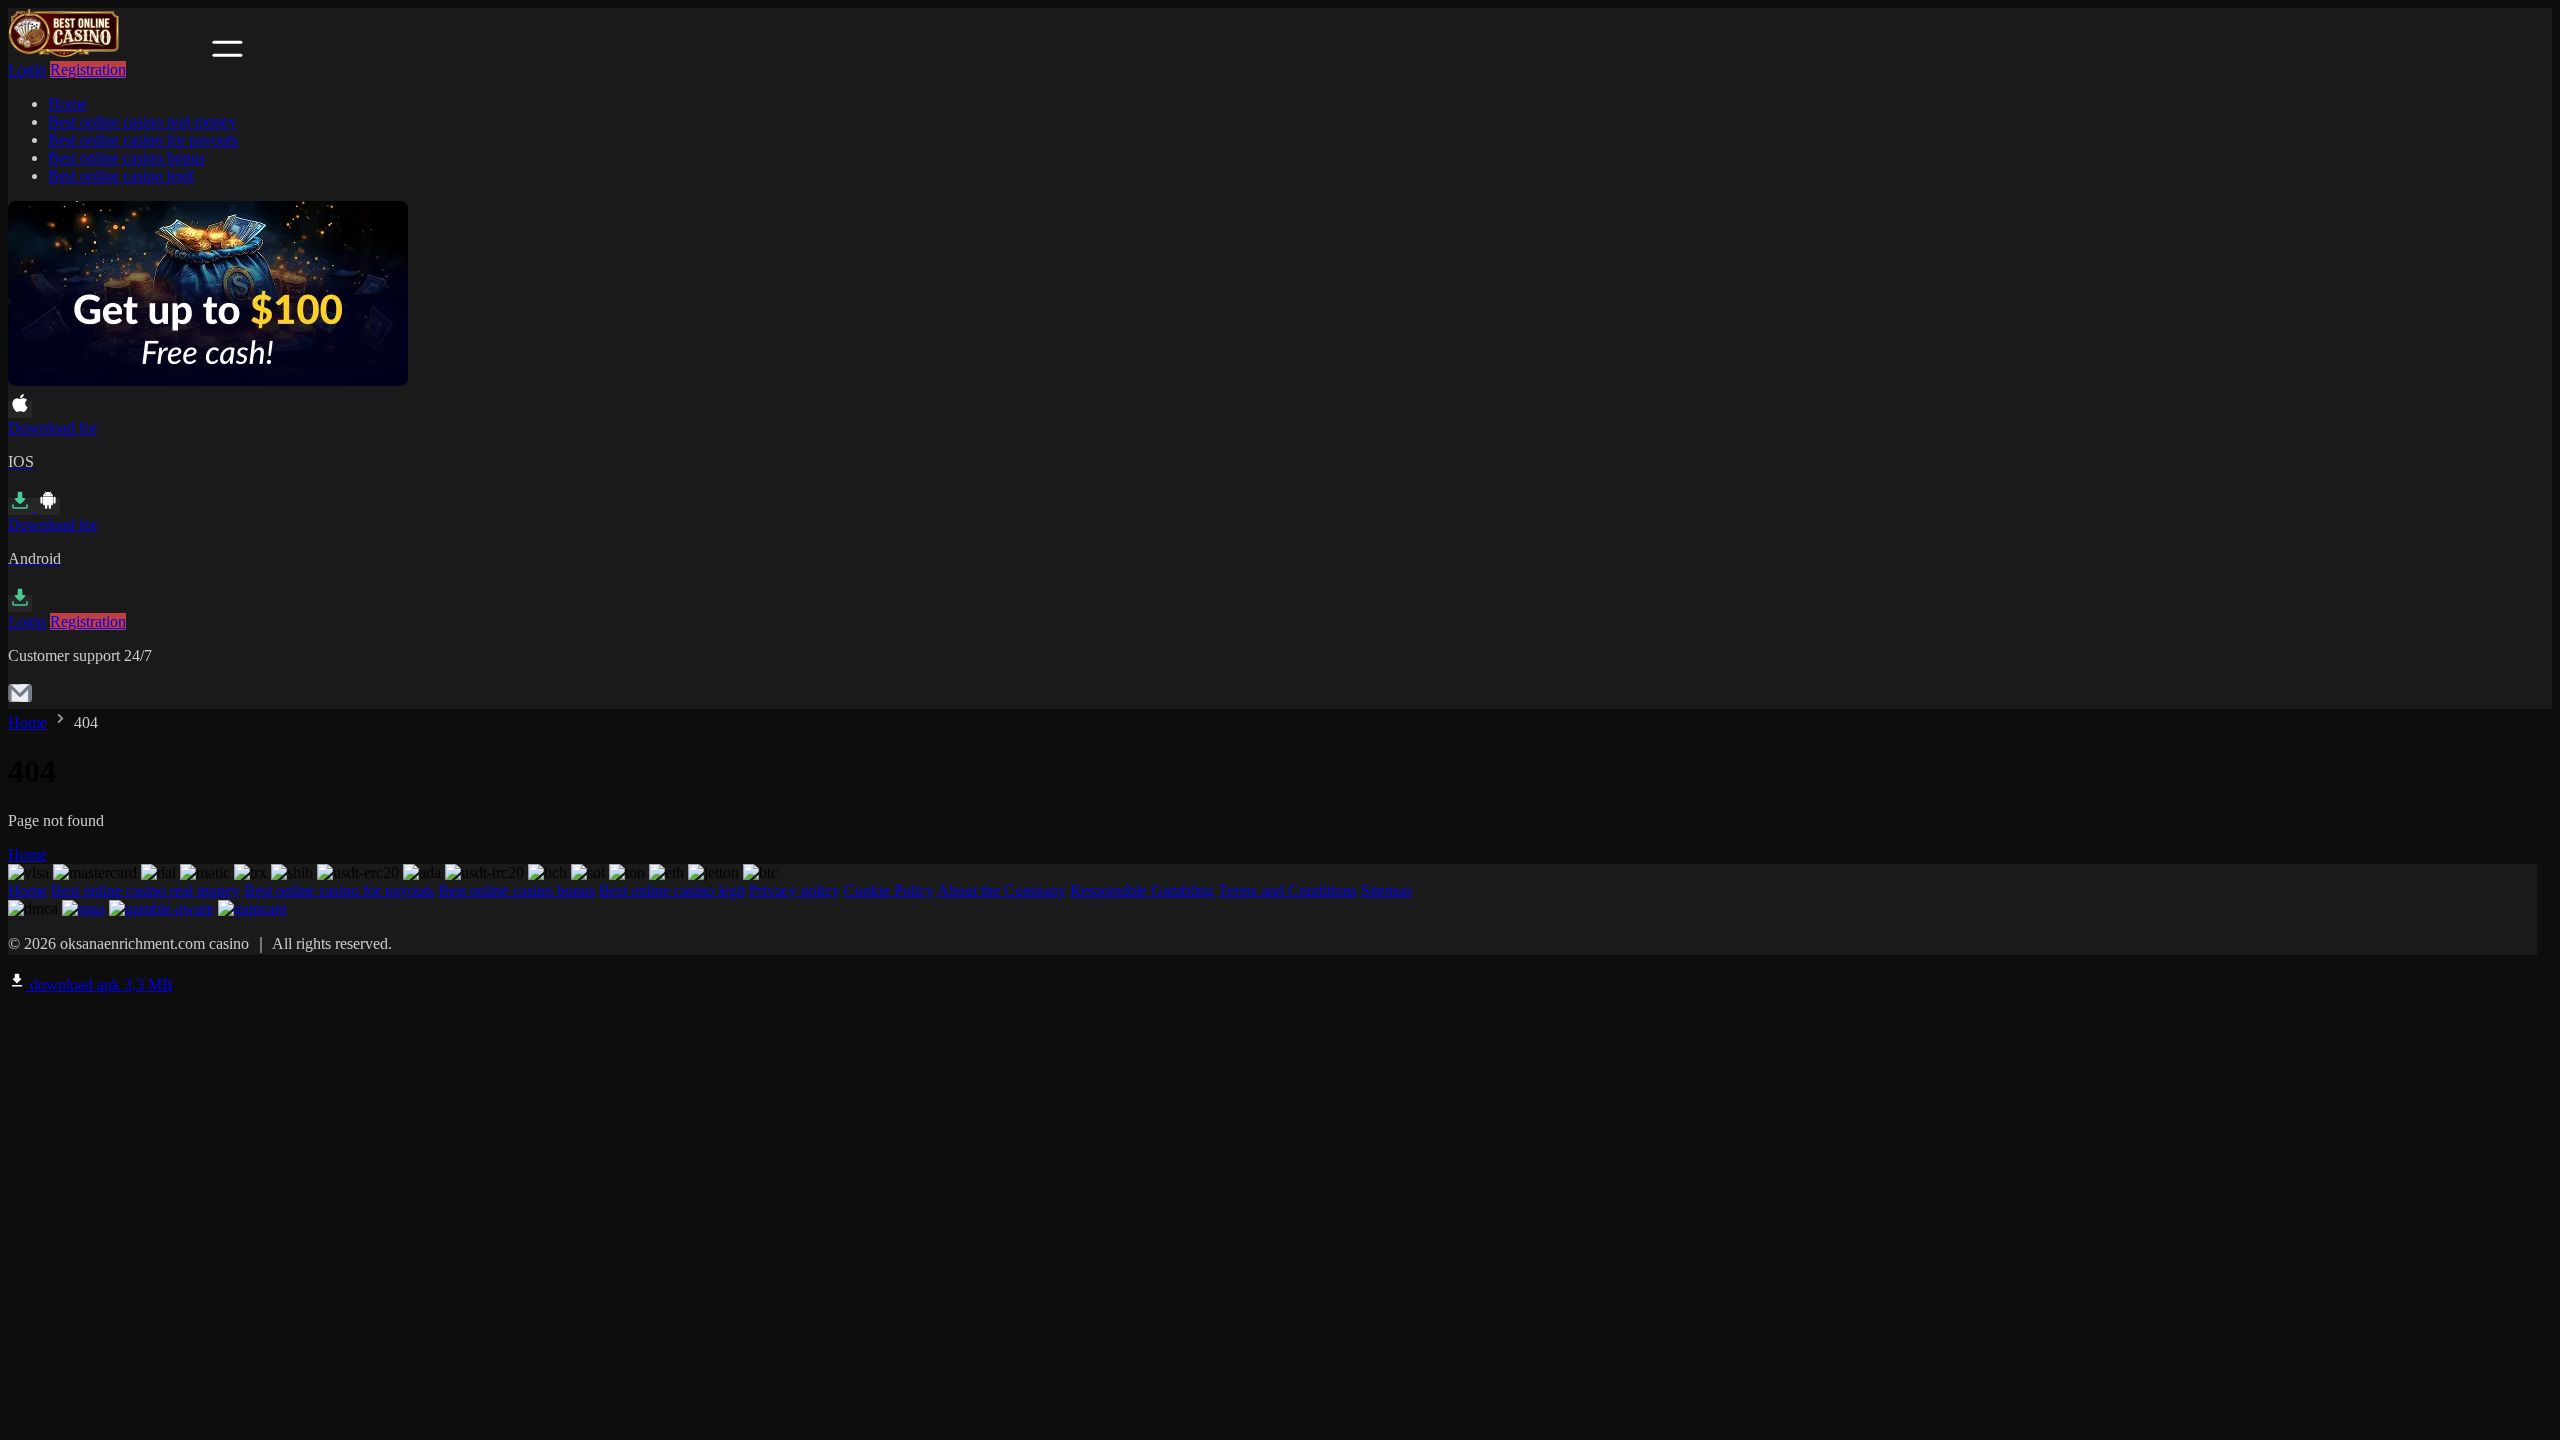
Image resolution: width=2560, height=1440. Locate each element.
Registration (88, 69)
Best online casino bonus (126, 157)
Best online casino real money (142, 121)
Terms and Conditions (1287, 890)
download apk (99, 984)
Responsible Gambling (1142, 890)
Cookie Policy (889, 890)
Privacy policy (794, 890)
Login (27, 69)
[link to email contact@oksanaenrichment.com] (20, 699)
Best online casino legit (121, 175)
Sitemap (1386, 890)
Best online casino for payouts (143, 139)
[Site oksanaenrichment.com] (108, 51)
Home (67, 103)
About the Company (1001, 890)
